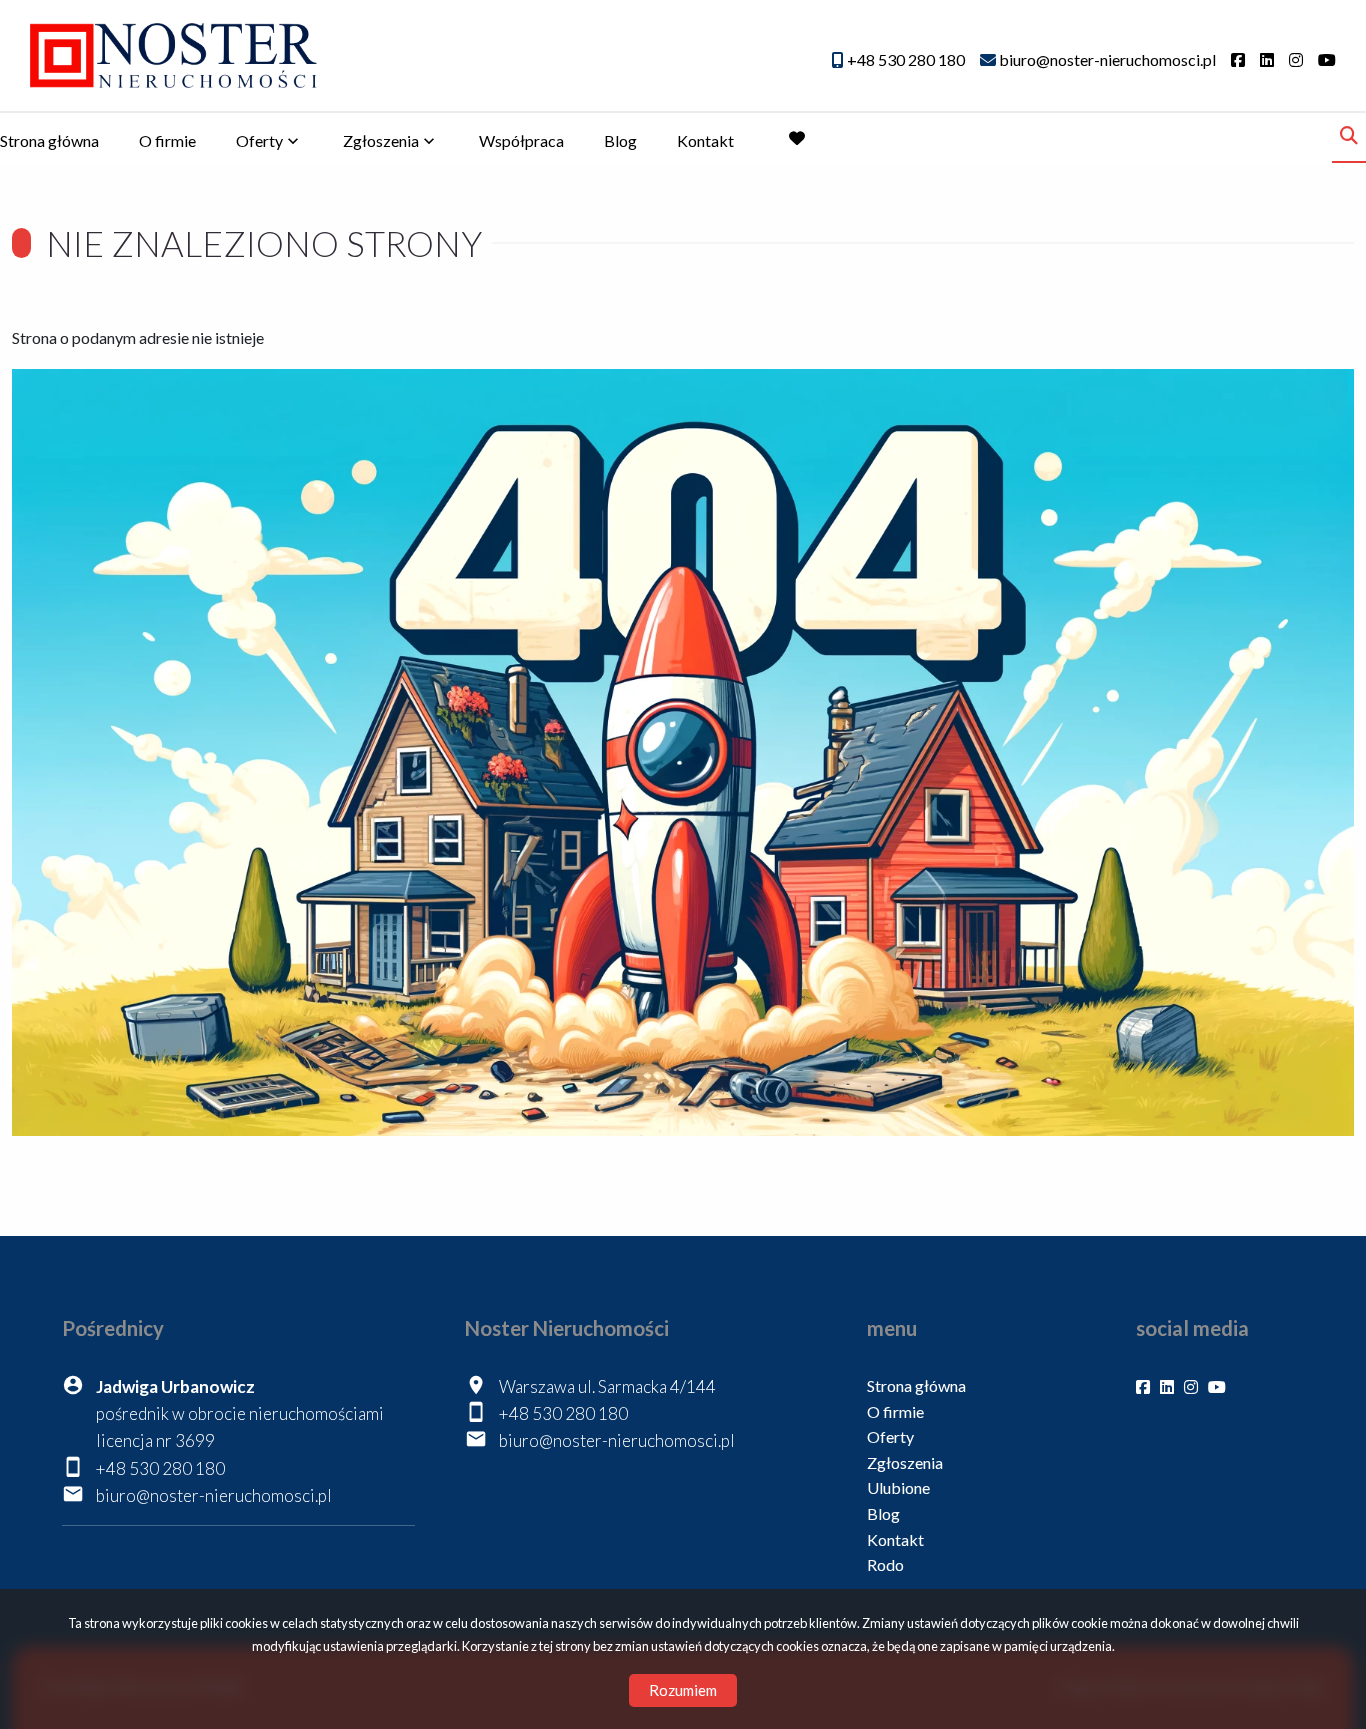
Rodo (885, 1564)
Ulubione (898, 1487)
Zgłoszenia (905, 1462)
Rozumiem (683, 1690)
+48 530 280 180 (160, 1468)
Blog (620, 140)
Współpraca (521, 140)
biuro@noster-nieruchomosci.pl (214, 1495)
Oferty (259, 140)
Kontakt (705, 140)
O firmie (167, 140)
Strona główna (49, 140)
